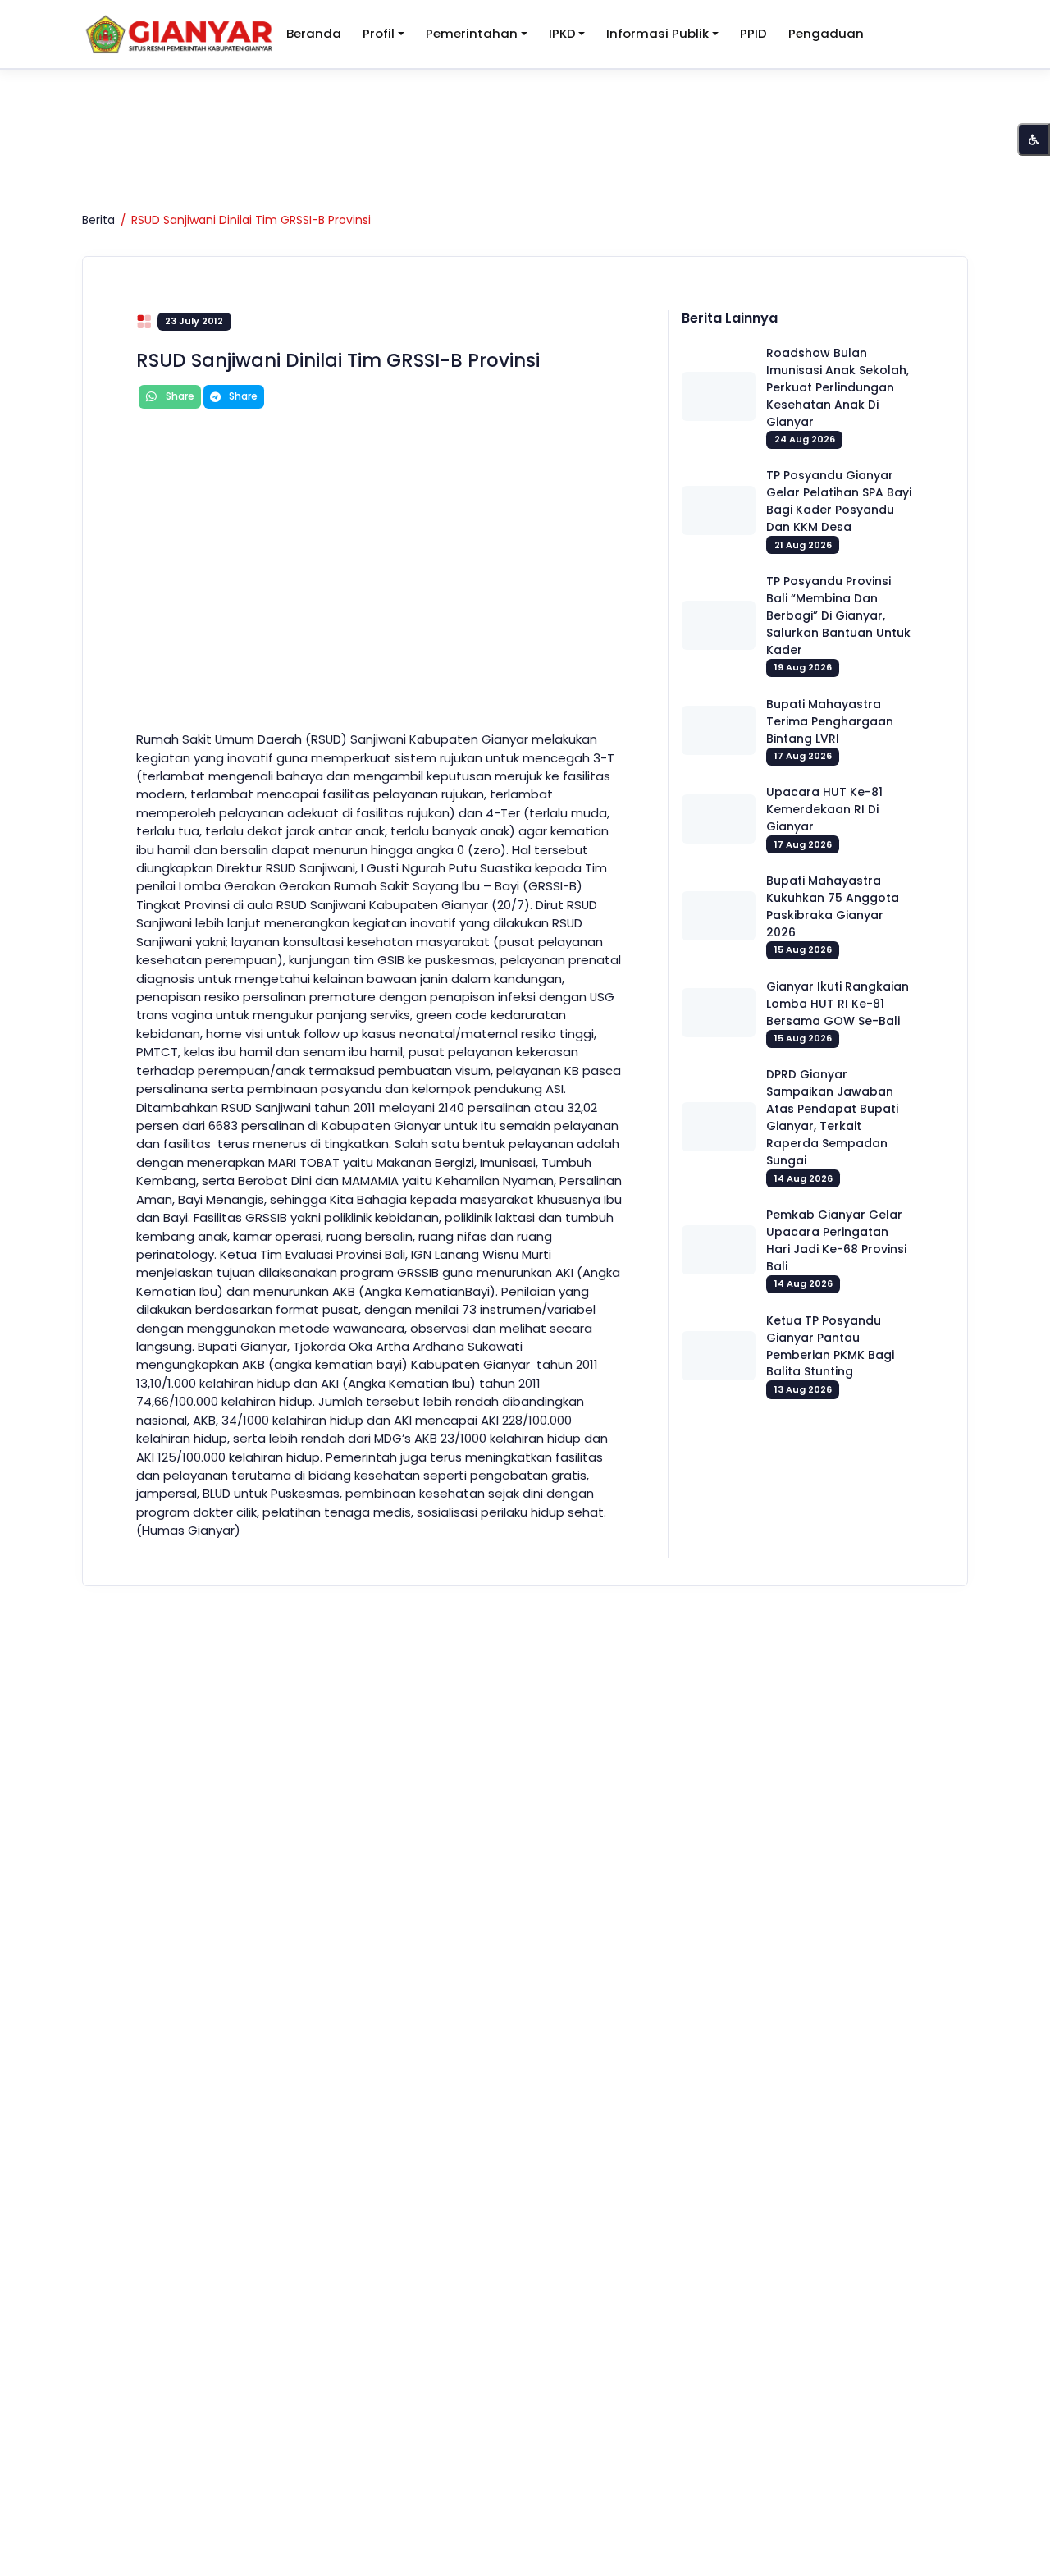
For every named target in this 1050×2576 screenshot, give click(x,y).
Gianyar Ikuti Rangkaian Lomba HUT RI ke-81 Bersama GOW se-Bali (838, 1004)
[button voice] (1034, 140)
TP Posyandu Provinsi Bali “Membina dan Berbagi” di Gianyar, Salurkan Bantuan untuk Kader (838, 615)
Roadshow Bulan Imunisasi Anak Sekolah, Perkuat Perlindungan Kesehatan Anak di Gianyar (838, 387)
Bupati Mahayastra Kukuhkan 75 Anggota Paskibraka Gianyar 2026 (833, 906)
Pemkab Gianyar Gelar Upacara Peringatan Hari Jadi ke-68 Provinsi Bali (836, 1240)
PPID (753, 33)
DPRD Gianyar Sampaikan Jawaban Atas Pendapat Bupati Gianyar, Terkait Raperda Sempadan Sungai (832, 1117)
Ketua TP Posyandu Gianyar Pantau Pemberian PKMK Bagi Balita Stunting (830, 1346)
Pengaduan (826, 33)
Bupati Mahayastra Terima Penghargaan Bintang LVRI (830, 721)
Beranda (314, 33)
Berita (98, 220)
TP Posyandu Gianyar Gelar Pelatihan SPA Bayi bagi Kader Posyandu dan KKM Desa (839, 501)
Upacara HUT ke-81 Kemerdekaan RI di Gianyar (824, 809)
